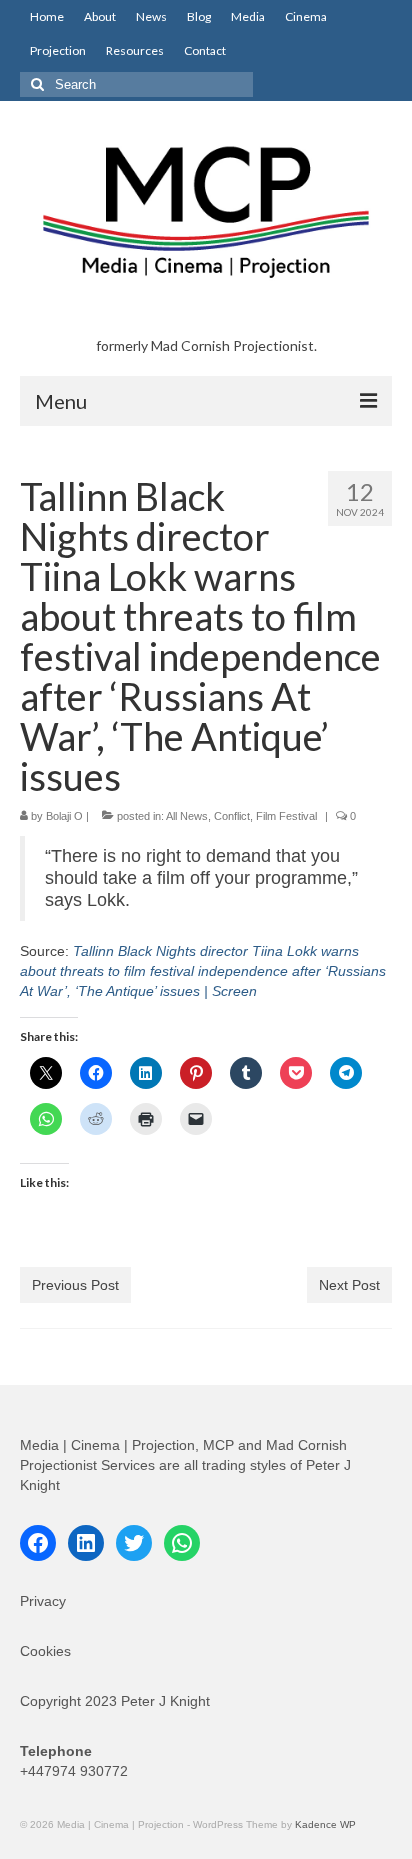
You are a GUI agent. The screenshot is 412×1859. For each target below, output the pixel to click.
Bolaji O (64, 816)
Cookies (45, 1651)
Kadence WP (325, 1824)
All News (187, 816)
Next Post (349, 1285)
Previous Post (75, 1285)
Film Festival (286, 816)
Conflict (232, 816)
